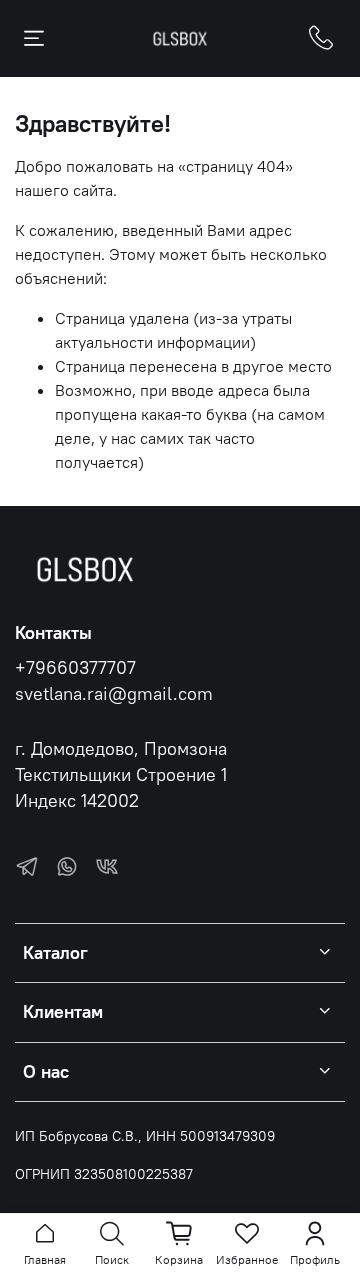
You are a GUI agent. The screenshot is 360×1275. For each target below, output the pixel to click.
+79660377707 (75, 668)
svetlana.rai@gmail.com (114, 694)
